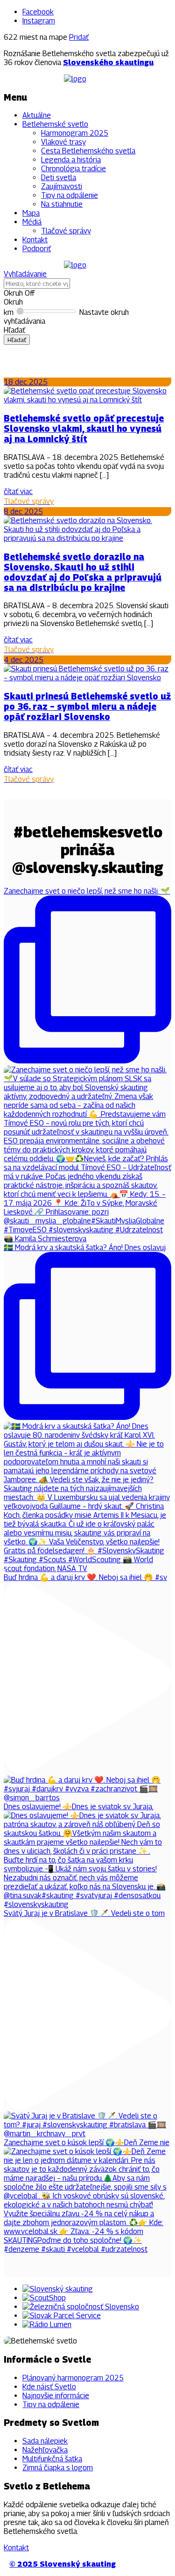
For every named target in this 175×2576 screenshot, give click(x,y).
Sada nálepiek (45, 2441)
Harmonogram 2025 (75, 133)
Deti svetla (59, 178)
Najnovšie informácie (56, 2396)
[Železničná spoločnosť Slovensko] (81, 2307)
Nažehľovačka (45, 2450)
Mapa (31, 213)
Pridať (79, 37)
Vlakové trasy (63, 142)
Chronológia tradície (73, 169)
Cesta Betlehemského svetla (88, 151)
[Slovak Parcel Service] (62, 2316)
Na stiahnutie (62, 204)
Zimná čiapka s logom (58, 2468)
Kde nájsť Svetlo (49, 2387)
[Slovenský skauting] (58, 2289)
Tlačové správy (66, 231)
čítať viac (18, 491)
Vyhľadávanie (25, 274)
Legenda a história (71, 160)
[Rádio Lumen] (47, 2325)
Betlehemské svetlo (55, 124)
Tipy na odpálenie (70, 195)
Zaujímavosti (62, 186)
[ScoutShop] (44, 2298)
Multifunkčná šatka (52, 2459)
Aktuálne (37, 115)
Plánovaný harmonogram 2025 (73, 2378)
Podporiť (37, 249)
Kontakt (35, 240)
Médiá (32, 222)
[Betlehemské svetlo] (75, 79)
